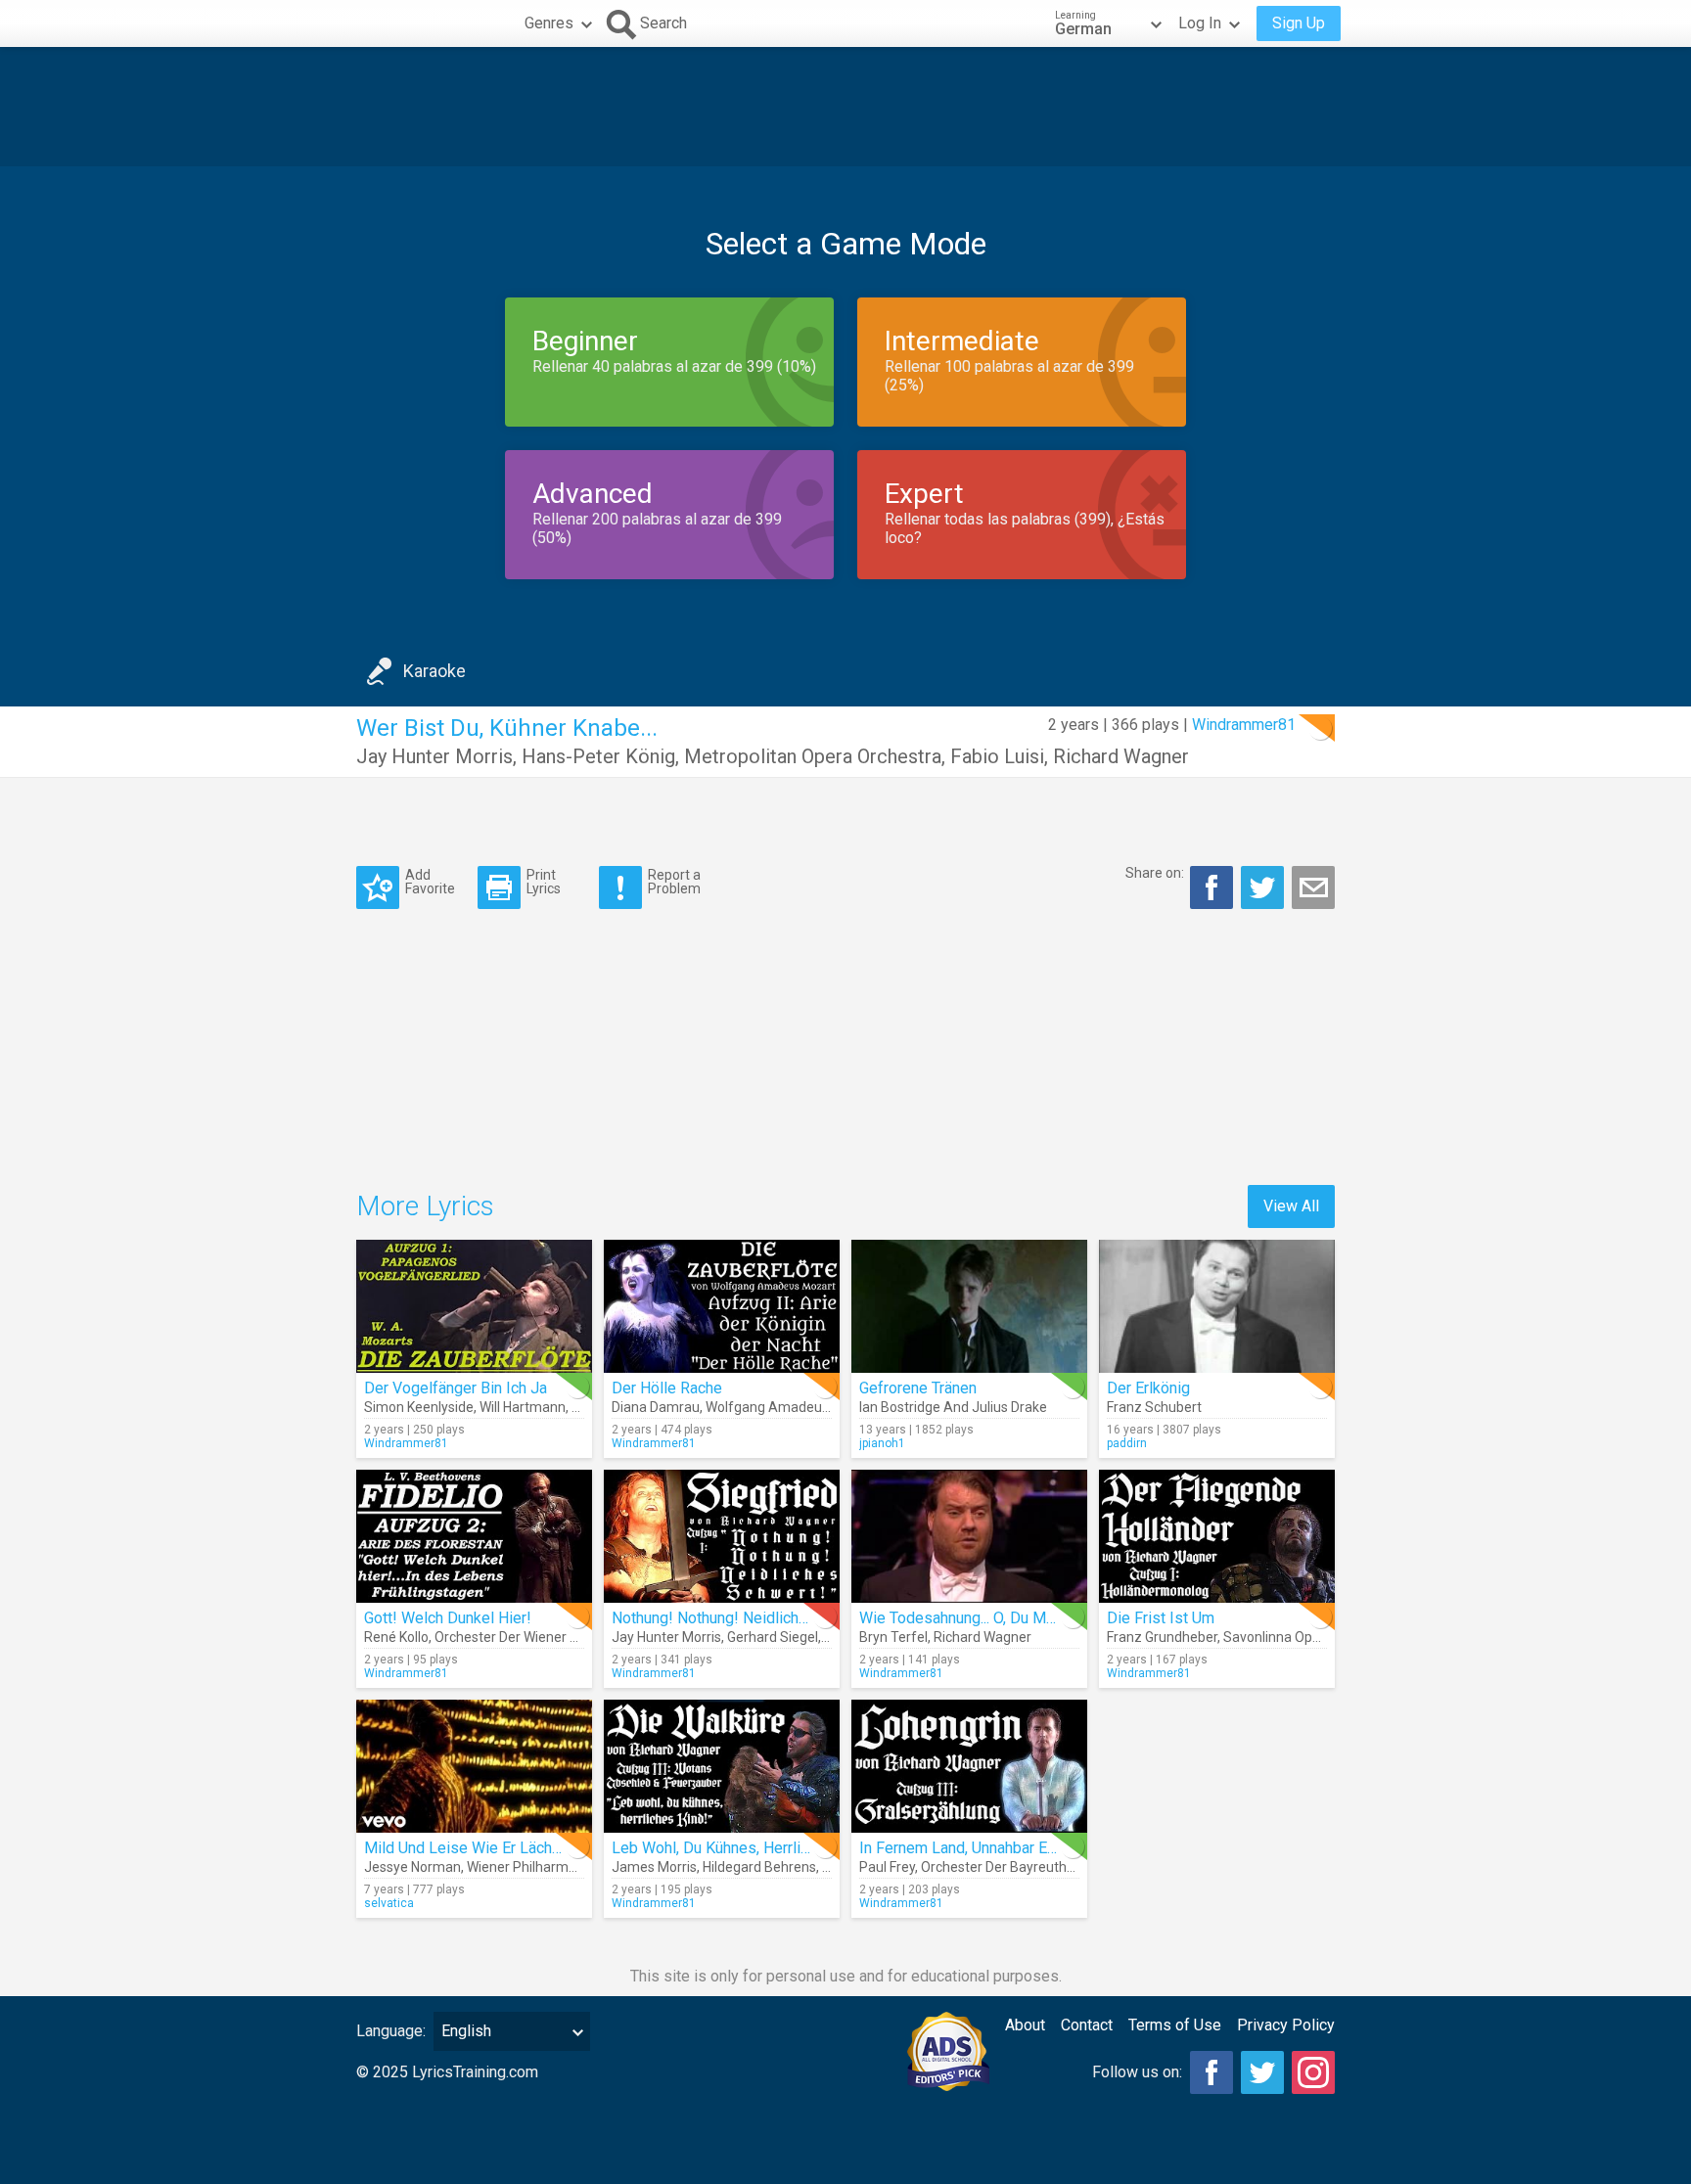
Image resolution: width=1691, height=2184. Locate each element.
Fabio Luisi (997, 756)
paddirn (1127, 1443)
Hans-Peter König (598, 756)
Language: (391, 2031)
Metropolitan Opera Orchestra (813, 756)
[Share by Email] (1313, 887)
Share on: (1155, 873)
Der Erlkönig (1148, 1388)
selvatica (389, 1903)
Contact (1087, 2025)
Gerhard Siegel (773, 1637)
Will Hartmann (523, 1407)
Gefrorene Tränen (918, 1388)
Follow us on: (1137, 2072)
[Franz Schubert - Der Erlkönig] (1217, 1306)
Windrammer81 (1244, 725)
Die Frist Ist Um (1161, 1618)
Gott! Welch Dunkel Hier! (448, 1618)
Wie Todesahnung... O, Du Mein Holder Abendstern (1029, 1618)
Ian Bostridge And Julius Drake (953, 1407)
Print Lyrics (544, 881)
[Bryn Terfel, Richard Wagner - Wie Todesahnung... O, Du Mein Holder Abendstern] (969, 1536)
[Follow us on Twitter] (1262, 2072)
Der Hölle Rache (667, 1388)
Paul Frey (887, 1867)
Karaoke (434, 671)
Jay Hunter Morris (434, 756)
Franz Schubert (1154, 1407)
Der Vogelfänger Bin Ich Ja (456, 1388)
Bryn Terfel (893, 1637)
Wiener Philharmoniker (536, 1867)
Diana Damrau (656, 1407)
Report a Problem (674, 881)
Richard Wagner (1121, 756)
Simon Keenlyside (419, 1407)
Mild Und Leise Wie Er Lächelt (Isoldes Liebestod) (537, 1848)
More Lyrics (425, 1206)
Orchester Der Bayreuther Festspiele (1033, 1867)
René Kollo (396, 1637)
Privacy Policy (1286, 2025)
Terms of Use (1175, 2025)
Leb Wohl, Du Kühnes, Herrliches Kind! (742, 1848)
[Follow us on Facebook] (1211, 2072)
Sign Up (1299, 23)
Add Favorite (430, 881)
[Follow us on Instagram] (1313, 2072)
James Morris (654, 1867)
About (1025, 2025)
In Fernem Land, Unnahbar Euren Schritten (1000, 1848)
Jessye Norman (412, 1867)
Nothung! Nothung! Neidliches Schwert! (746, 1618)
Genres (549, 23)
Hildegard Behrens (759, 1867)
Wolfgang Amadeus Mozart (791, 1407)
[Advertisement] (845, 107)
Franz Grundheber (1162, 1637)
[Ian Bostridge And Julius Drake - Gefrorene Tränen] (969, 1306)
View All (1291, 1206)
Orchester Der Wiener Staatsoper (536, 1637)
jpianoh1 (882, 1443)
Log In (1200, 23)
